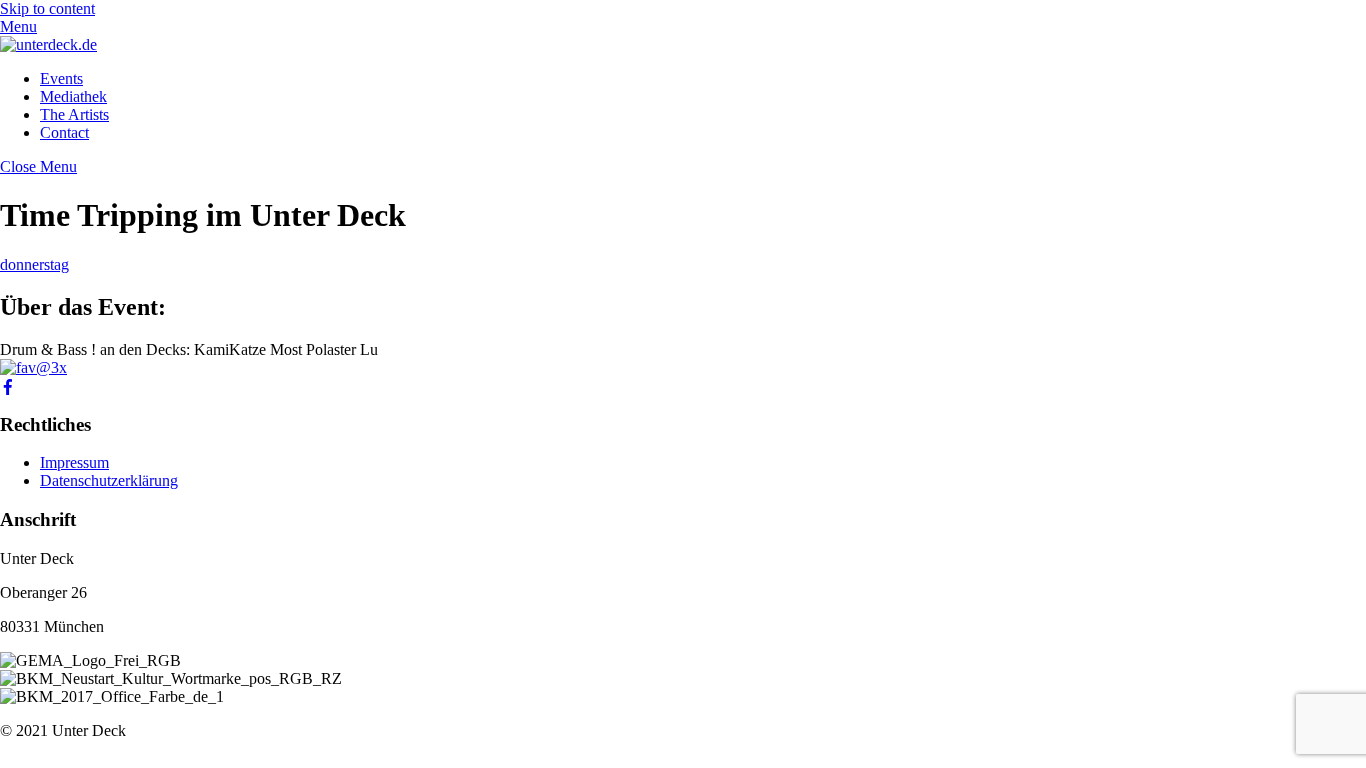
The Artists (74, 114)
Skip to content (47, 8)
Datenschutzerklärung (109, 480)
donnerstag (34, 264)
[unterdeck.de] (48, 44)
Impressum (74, 462)
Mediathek (73, 96)
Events (61, 78)
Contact (64, 132)
